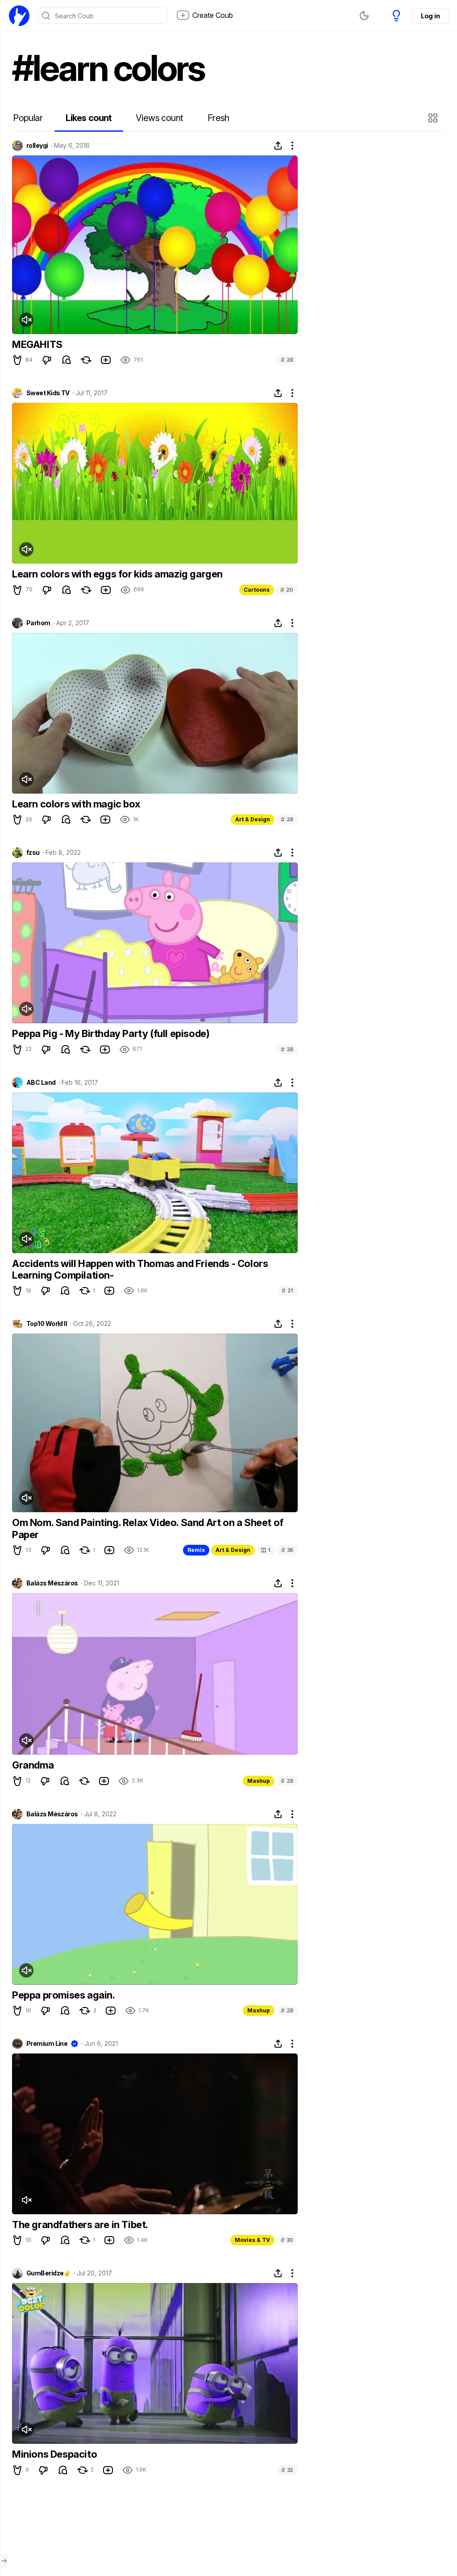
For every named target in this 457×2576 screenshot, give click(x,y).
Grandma (33, 1765)
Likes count (89, 118)
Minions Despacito (54, 2454)
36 (287, 1550)
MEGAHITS (37, 344)
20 (287, 590)
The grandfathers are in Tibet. (80, 2225)
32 (287, 2470)
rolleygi (37, 146)
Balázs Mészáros (52, 1583)
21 (287, 1290)
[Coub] (19, 16)
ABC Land (41, 1083)
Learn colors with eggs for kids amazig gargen (117, 574)
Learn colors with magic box (76, 804)
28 (287, 360)
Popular (28, 118)
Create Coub (213, 15)
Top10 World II (47, 1324)
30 (287, 2240)
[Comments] (66, 360)
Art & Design (253, 819)
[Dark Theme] (364, 16)
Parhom (38, 623)
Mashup (259, 1781)
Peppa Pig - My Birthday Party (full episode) (111, 1033)
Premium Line (47, 2044)
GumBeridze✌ (49, 2273)
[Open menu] (4, 2561)
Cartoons (257, 590)
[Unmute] (26, 320)
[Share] (278, 146)
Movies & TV (252, 2240)
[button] (434, 118)
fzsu (33, 853)
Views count (159, 118)
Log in (430, 16)
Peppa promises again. (64, 1995)
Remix (196, 1550)
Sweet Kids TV (48, 393)
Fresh (218, 118)
